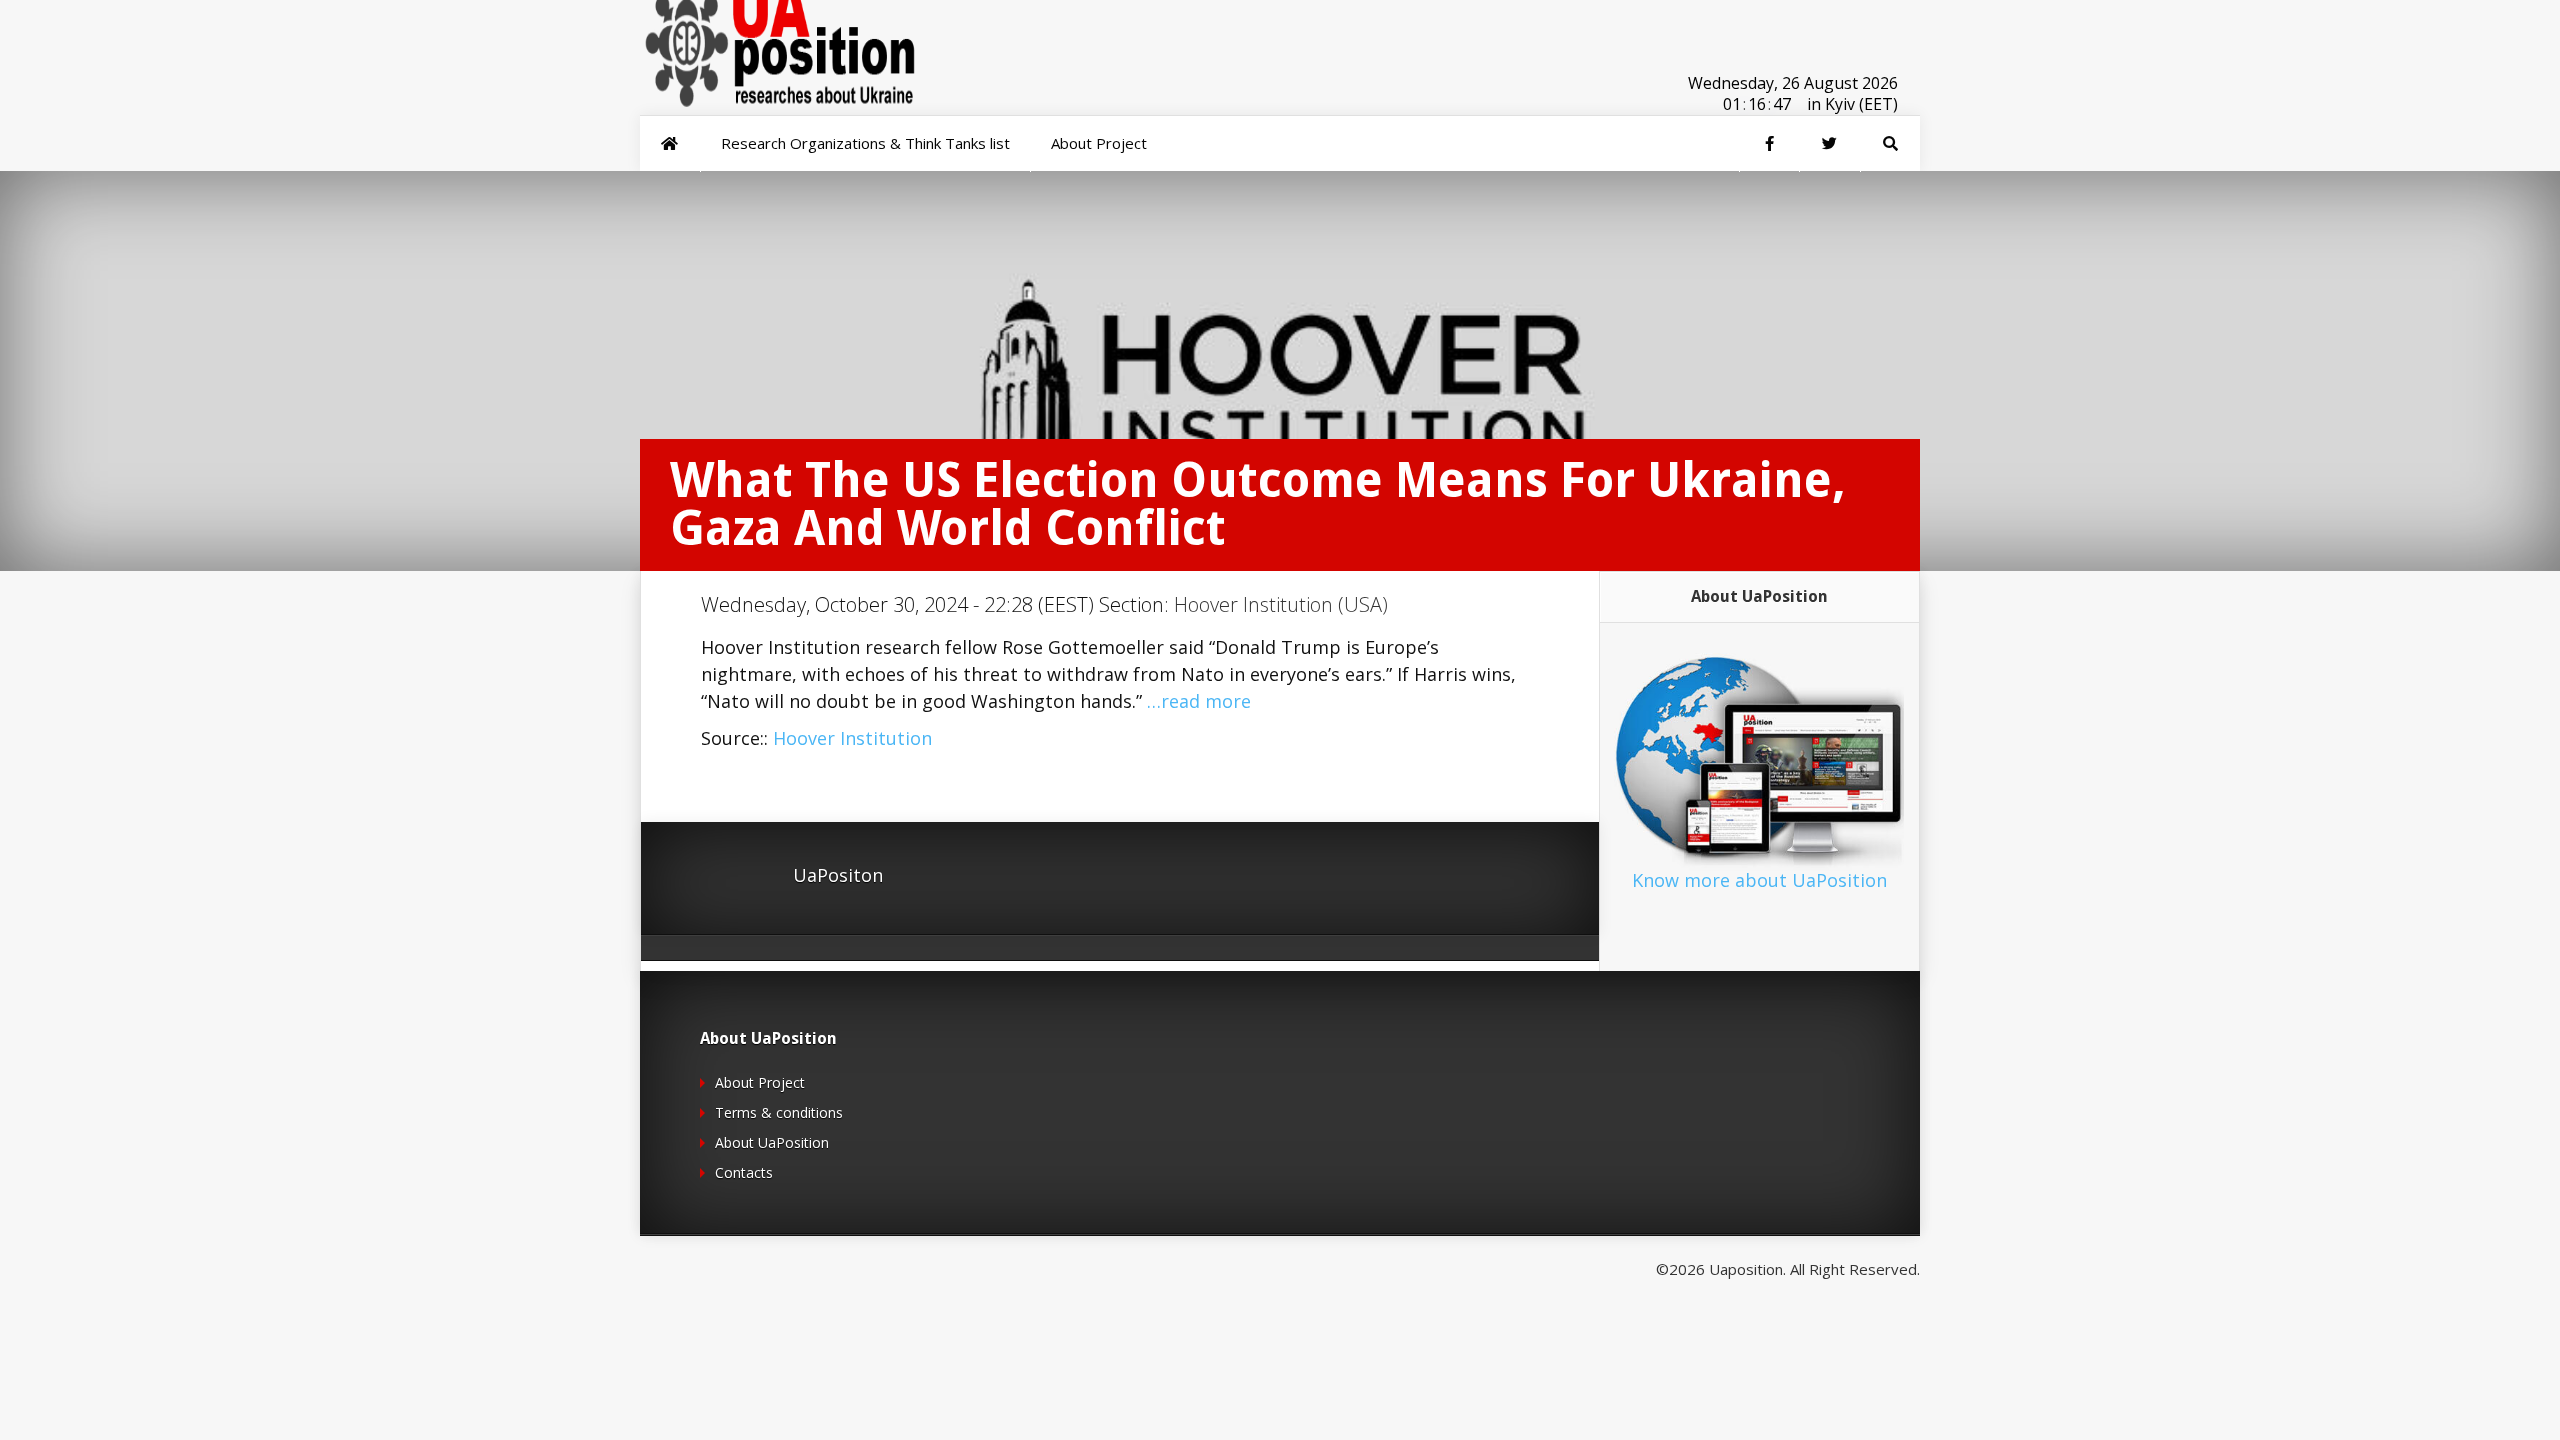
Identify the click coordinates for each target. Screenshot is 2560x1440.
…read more (1199, 701)
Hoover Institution (852, 738)
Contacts (744, 1172)
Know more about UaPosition (1759, 880)
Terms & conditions (779, 1112)
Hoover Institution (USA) (1281, 604)
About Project (760, 1082)
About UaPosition (772, 1142)
